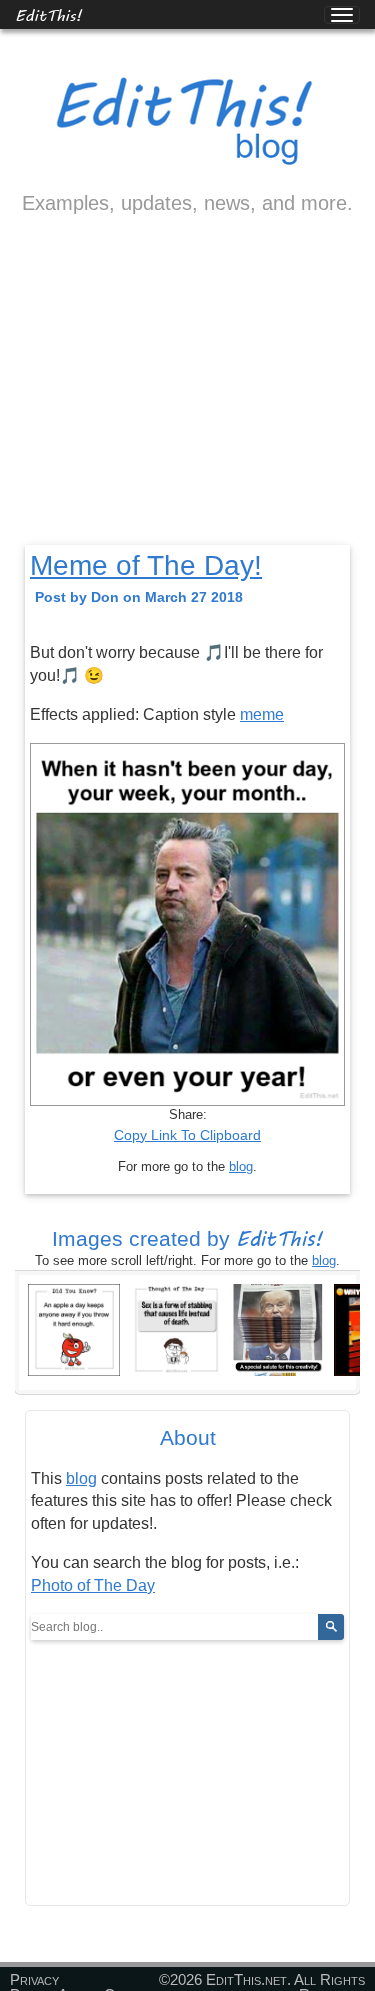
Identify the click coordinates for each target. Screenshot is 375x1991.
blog (241, 1166)
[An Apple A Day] (74, 1328)
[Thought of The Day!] (176, 1328)
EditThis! (48, 14)
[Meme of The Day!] (278, 1328)
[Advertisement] (187, 397)
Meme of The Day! (146, 565)
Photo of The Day (93, 1585)
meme (262, 714)
